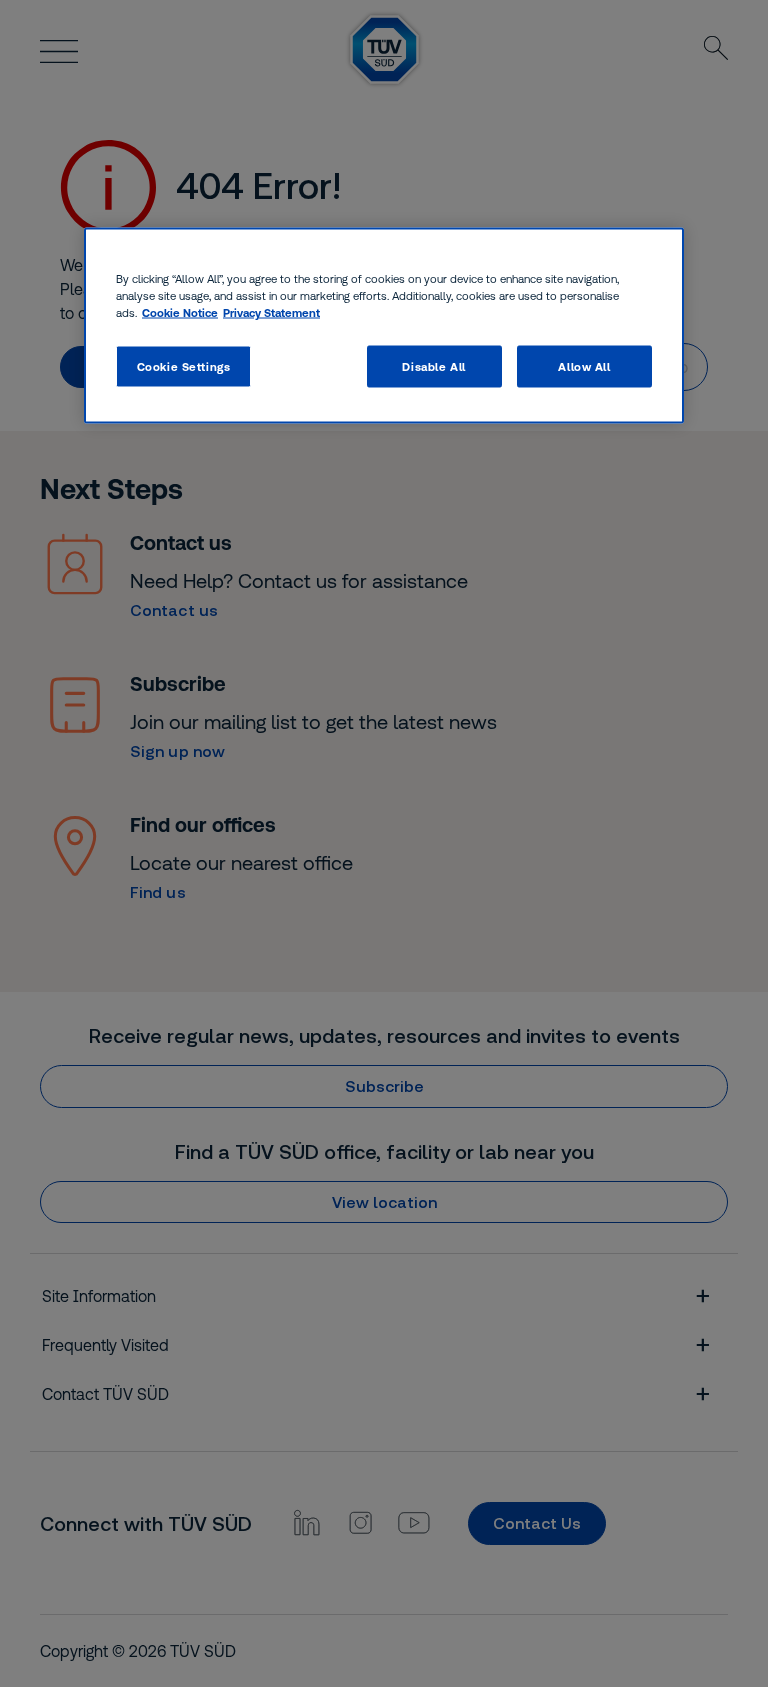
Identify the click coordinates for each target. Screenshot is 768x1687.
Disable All (433, 366)
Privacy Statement (271, 312)
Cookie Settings (184, 366)
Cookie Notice (180, 312)
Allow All (584, 366)
